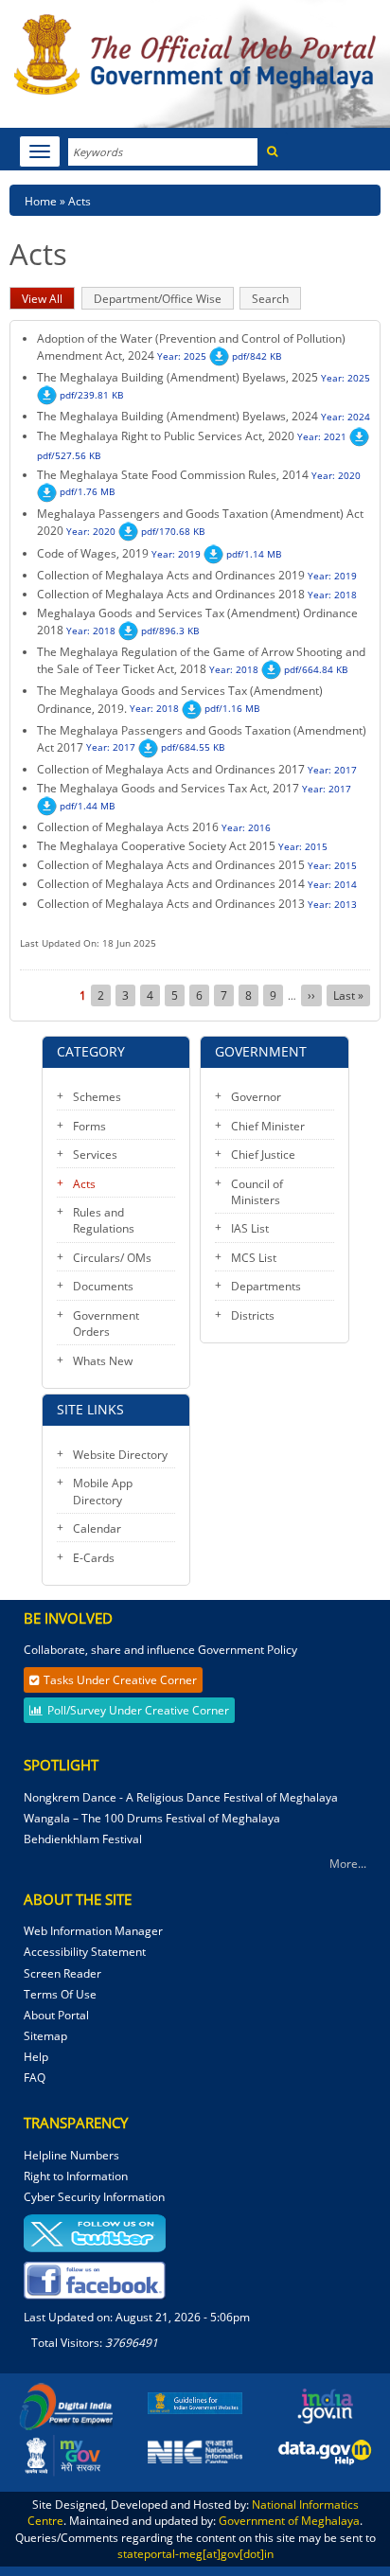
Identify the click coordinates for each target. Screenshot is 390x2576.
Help (36, 2057)
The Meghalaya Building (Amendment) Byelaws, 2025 (177, 377)
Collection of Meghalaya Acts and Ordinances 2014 (171, 884)
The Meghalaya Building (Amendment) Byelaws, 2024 (177, 416)
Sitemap (45, 2036)
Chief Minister (268, 1126)
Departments (266, 1286)
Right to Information (76, 2176)
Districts (253, 1315)
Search (270, 299)
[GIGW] (195, 2402)
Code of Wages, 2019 (94, 553)
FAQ (35, 2078)
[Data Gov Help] (325, 2452)
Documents (103, 1286)
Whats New (103, 1361)
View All (48, 300)
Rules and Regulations (104, 1220)
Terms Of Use (60, 1994)
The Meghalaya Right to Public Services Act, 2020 (166, 436)
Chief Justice (263, 1155)
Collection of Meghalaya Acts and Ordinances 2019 (171, 575)
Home (41, 201)
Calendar (97, 1528)
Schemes (97, 1097)
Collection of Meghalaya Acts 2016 (128, 827)
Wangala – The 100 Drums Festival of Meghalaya (152, 1818)
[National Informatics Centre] (195, 2451)
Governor (256, 1097)
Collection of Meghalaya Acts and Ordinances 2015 (171, 865)
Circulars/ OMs (112, 1258)
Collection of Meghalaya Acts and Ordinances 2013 (171, 904)
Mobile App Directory (103, 1491)
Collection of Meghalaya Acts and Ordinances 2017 (171, 769)
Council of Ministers (257, 1192)
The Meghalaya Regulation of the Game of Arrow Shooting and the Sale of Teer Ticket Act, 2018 (201, 660)
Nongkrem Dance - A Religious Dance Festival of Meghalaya (181, 1797)
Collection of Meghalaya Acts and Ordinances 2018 (171, 594)
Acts (84, 1184)
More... (348, 1864)
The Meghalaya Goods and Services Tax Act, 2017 (168, 788)
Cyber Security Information (94, 2197)
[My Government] (65, 2453)
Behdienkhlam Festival (84, 1839)
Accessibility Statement (85, 1952)
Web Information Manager (93, 1931)
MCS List (254, 1258)
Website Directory (120, 1455)
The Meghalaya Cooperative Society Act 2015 (156, 846)
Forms (89, 1126)
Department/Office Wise (158, 299)
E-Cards (94, 1558)
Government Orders (106, 1324)
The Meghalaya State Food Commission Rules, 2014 (173, 475)
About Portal (56, 2015)
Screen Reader (62, 1973)
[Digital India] (65, 2406)
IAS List (250, 1228)
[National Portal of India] (325, 2406)
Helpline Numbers (71, 2155)
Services (95, 1155)
